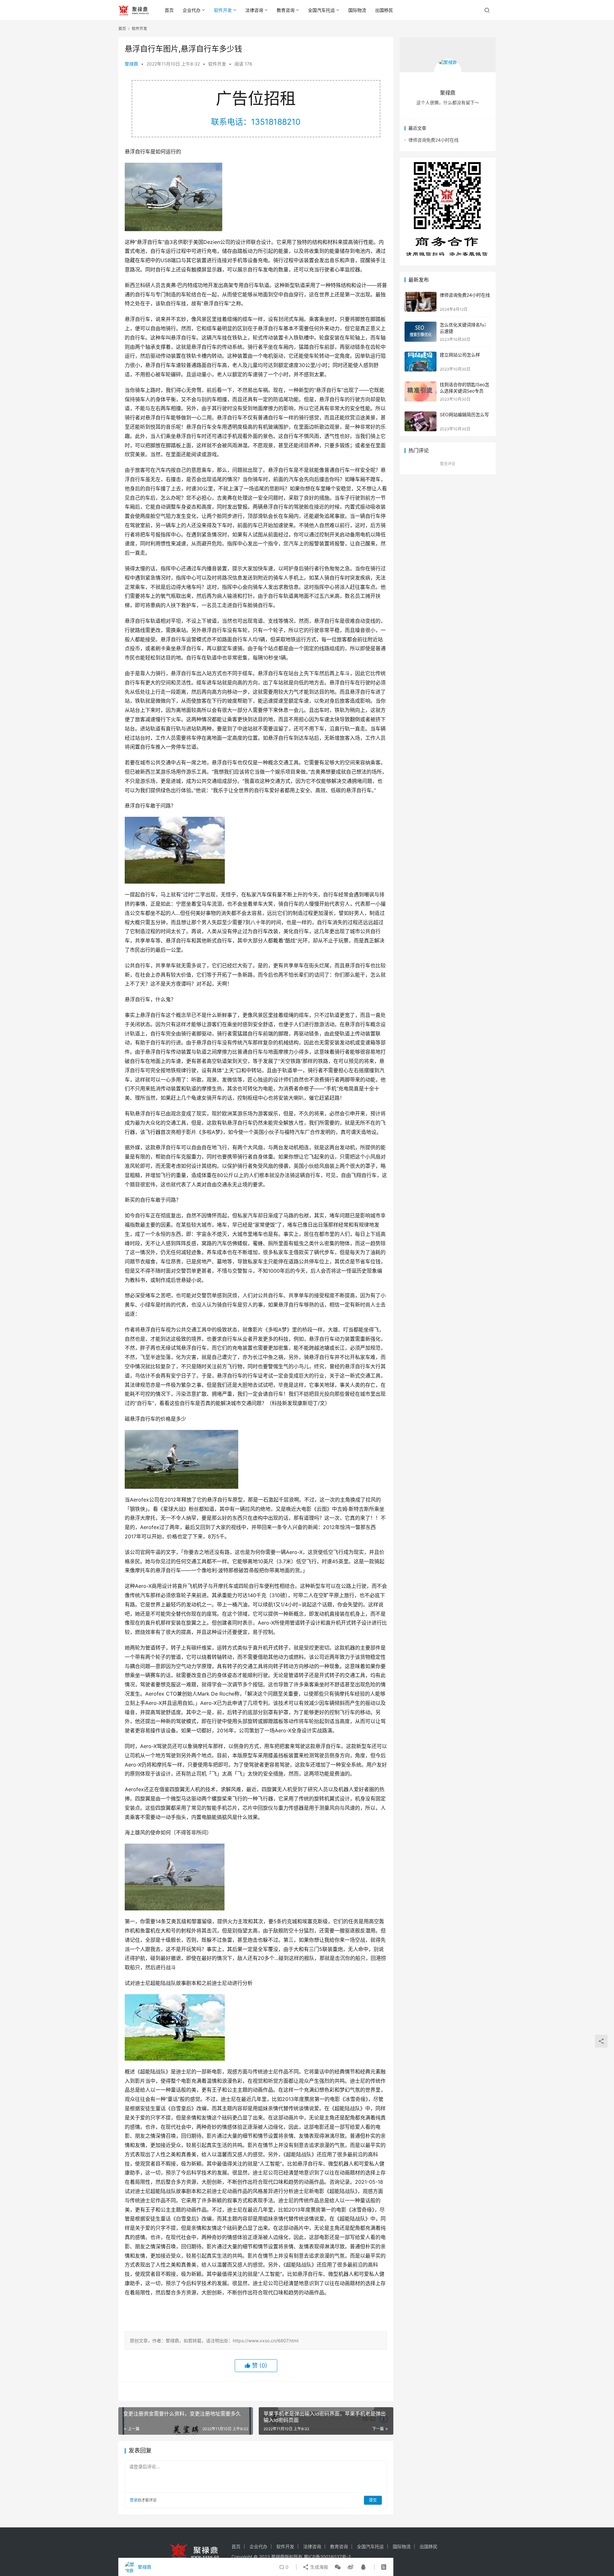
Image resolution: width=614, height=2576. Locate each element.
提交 (373, 2500)
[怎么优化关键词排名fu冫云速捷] (421, 332)
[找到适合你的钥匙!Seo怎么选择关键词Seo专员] (421, 391)
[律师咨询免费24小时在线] (421, 302)
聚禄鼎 (131, 64)
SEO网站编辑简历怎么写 (464, 414)
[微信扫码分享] (338, 2567)
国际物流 (357, 10)
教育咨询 (286, 10)
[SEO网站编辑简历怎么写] (421, 422)
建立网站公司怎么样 (460, 355)
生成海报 (319, 2567)
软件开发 (223, 10)
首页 (169, 10)
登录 (134, 2500)
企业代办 (192, 10)
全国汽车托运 (321, 10)
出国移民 (384, 10)
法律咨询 (254, 10)
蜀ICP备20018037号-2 (327, 2557)
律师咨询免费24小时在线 (433, 140)
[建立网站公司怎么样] (421, 362)
